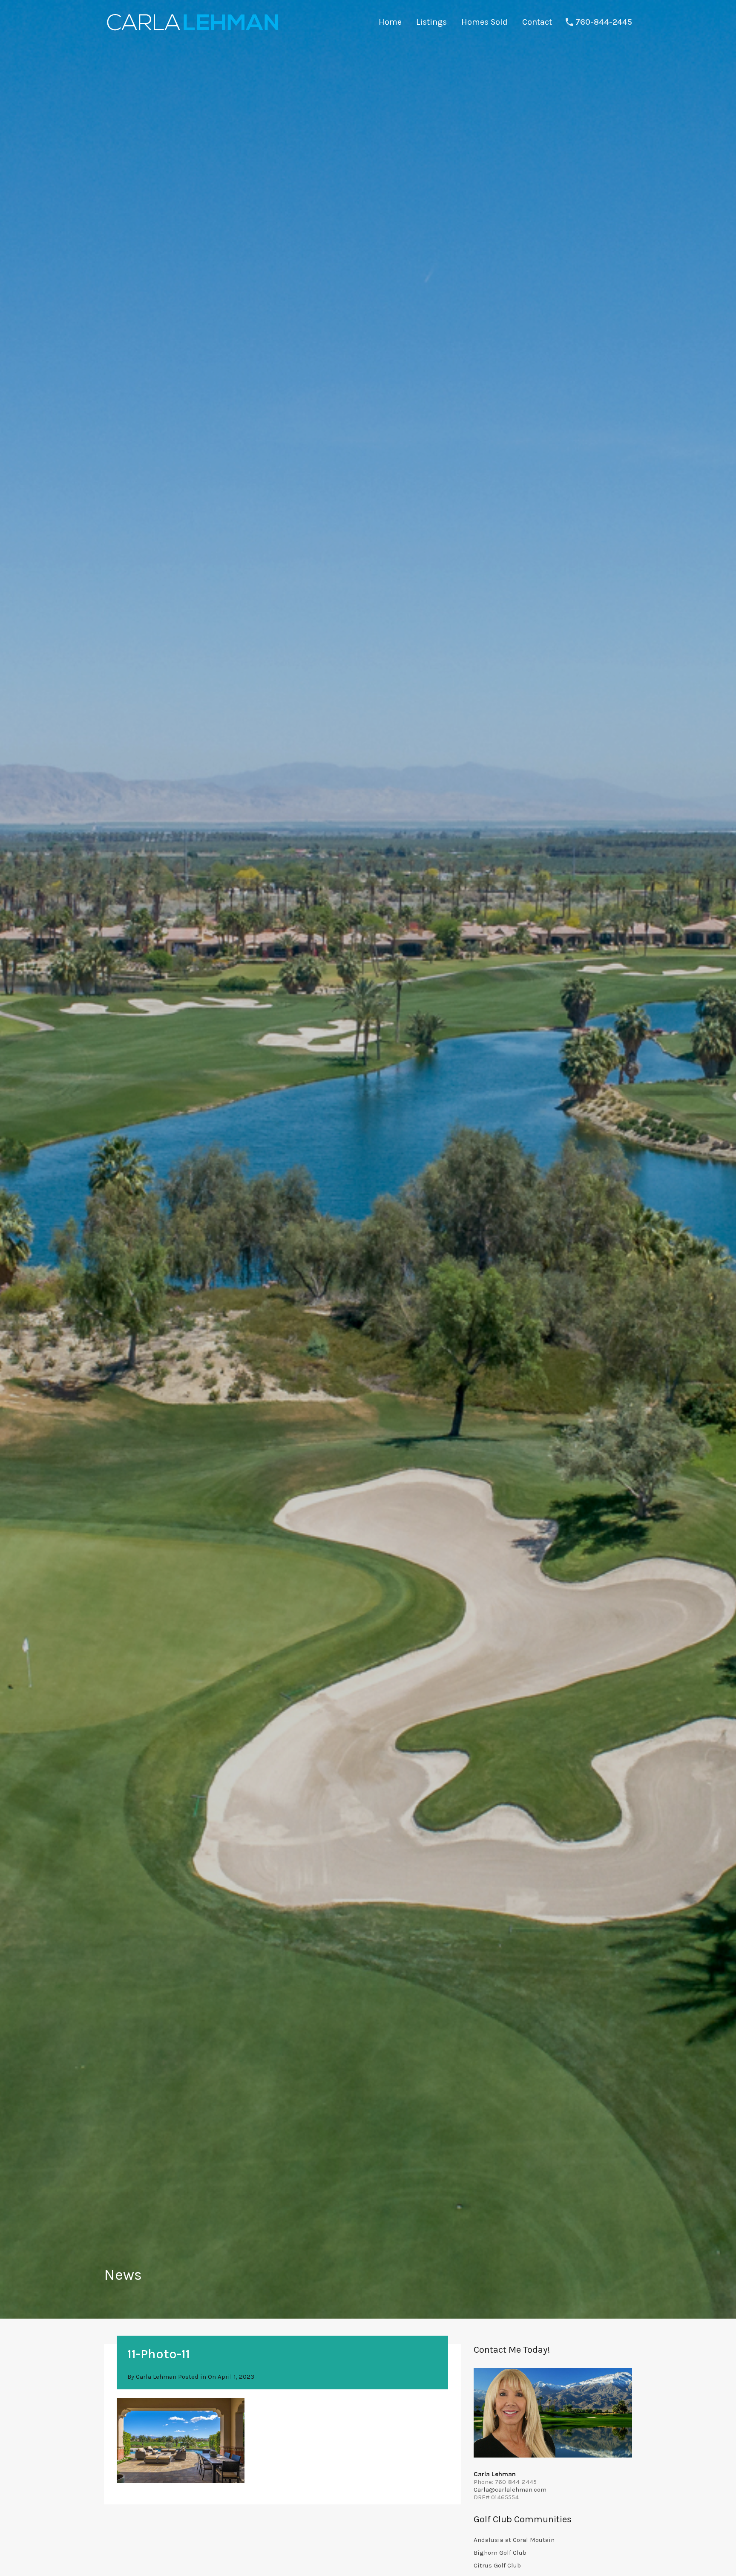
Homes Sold (484, 22)
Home (390, 22)
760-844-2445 (604, 22)
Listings (431, 22)
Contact (537, 22)
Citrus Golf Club (497, 2565)
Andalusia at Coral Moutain (514, 2540)
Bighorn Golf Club (500, 2553)
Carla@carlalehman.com (510, 2489)
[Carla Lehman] (192, 32)
